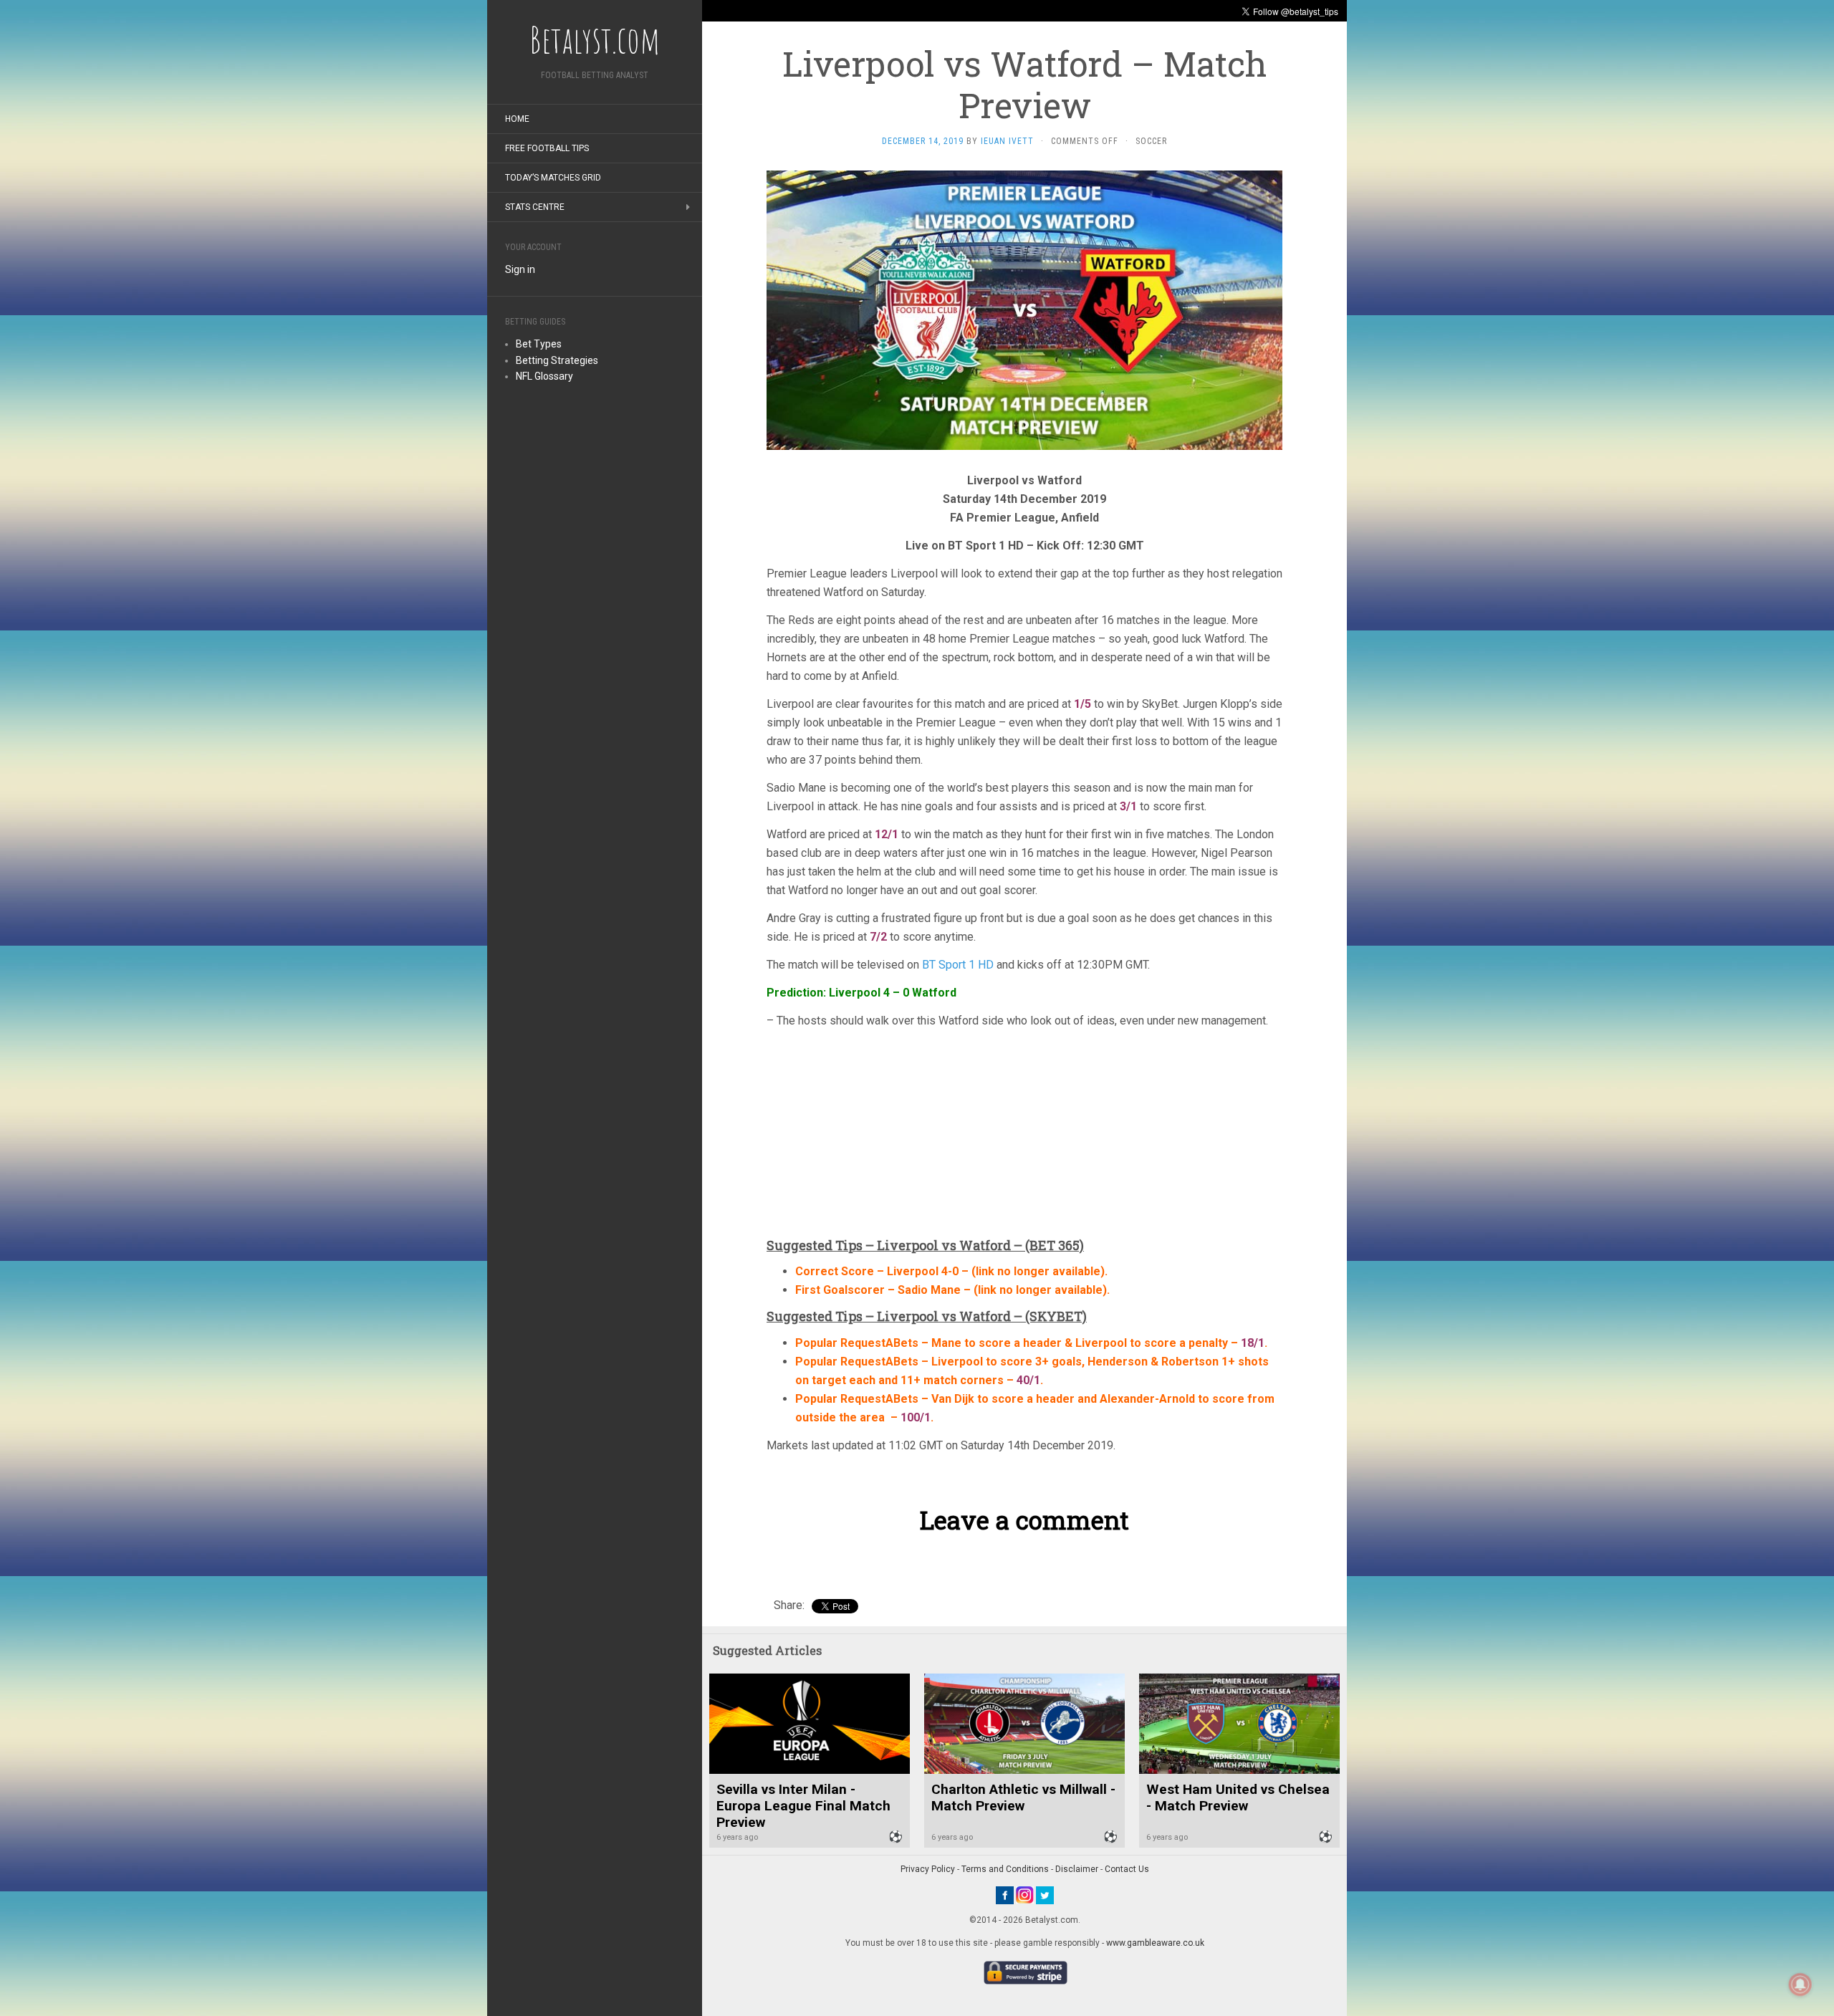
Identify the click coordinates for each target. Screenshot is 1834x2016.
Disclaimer (1077, 1869)
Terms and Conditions (1005, 1869)
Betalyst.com (595, 39)
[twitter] (1045, 1894)
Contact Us (1127, 1869)
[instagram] (1025, 1894)
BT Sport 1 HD (959, 965)
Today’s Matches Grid (553, 178)
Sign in (520, 269)
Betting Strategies (557, 360)
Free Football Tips (547, 148)
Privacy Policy (928, 1869)
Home (517, 119)
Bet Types (539, 344)
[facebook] (1005, 1894)
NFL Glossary (544, 376)
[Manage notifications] (1800, 1984)
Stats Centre (535, 207)
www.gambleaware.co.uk (1155, 1943)
